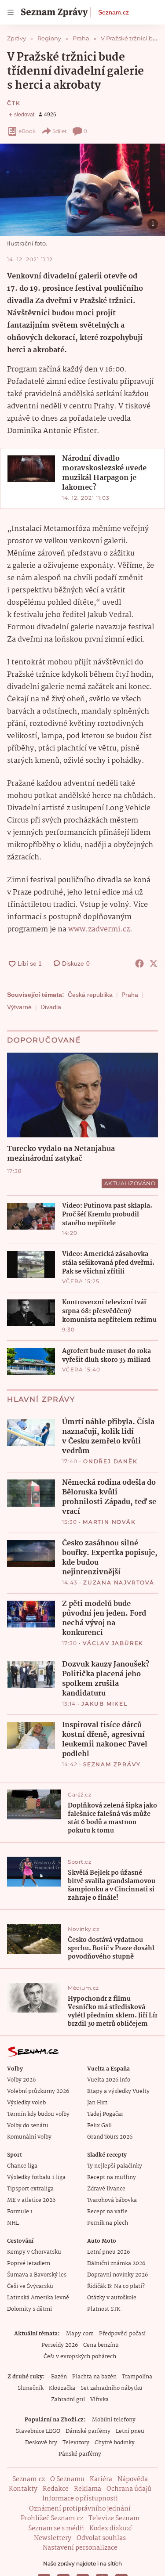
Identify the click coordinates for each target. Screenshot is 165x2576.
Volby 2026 (21, 2080)
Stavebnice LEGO (38, 2431)
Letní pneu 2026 (108, 2252)
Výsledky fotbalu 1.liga (36, 2177)
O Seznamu (67, 2479)
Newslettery (53, 2538)
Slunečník (31, 2388)
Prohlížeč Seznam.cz (52, 2518)
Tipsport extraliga (30, 2189)
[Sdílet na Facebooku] (139, 963)
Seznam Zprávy (112, 1764)
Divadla (51, 1007)
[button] (82, 190)
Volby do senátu (28, 2126)
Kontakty (23, 2489)
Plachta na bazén (94, 2377)
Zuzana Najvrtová (119, 1582)
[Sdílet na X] (154, 963)
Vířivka (99, 2400)
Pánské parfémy (80, 2454)
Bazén (59, 2377)
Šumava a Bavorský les (37, 2275)
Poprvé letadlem (29, 2264)
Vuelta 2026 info (109, 2080)
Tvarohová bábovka (112, 2200)
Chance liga (22, 2166)
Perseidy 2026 (60, 2345)
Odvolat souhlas (101, 2538)
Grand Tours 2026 (110, 2137)
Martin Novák (109, 1522)
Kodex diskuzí (111, 2529)
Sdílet (60, 131)
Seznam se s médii (56, 2529)
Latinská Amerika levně (38, 2298)
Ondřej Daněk (110, 1461)
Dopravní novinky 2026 (117, 2275)
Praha (130, 995)
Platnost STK (104, 2309)
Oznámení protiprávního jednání (80, 2509)
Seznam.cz (114, 12)
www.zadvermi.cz (99, 929)
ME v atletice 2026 (31, 2200)
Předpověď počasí (122, 2334)
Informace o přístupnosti (80, 2499)
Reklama (88, 2489)
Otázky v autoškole (112, 2298)
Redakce (56, 2489)
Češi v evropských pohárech (80, 2357)
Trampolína (137, 2377)
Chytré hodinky (115, 2443)
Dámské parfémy (88, 2431)
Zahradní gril (68, 2400)
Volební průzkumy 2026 (38, 2091)
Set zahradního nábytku (112, 2388)
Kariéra (101, 2479)
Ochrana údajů (129, 2489)
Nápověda (133, 2479)
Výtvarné (19, 1007)
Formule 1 (20, 2212)
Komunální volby (29, 2137)
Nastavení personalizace (80, 2548)
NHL (13, 2223)
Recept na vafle (107, 2212)
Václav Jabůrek (113, 1643)
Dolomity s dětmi (29, 2309)
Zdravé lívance (106, 2189)
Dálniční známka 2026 (116, 2264)
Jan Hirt (97, 2103)
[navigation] (11, 12)
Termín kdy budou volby (38, 2114)
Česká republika (90, 995)
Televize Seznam (114, 2518)
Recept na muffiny (112, 2177)
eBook (27, 131)
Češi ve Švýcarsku (30, 2286)
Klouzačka (62, 2388)
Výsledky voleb (26, 2103)
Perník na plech (108, 2223)
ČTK (14, 103)
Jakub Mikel (104, 1704)
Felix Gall (99, 2126)
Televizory (76, 2443)
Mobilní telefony (114, 2420)
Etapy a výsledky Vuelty (118, 2091)
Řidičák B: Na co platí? (116, 2286)
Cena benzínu (101, 2345)
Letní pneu (130, 2431)
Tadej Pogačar (105, 2114)
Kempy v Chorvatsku (34, 2252)
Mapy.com (80, 2334)
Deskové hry (41, 2443)
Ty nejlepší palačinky (115, 2166)
